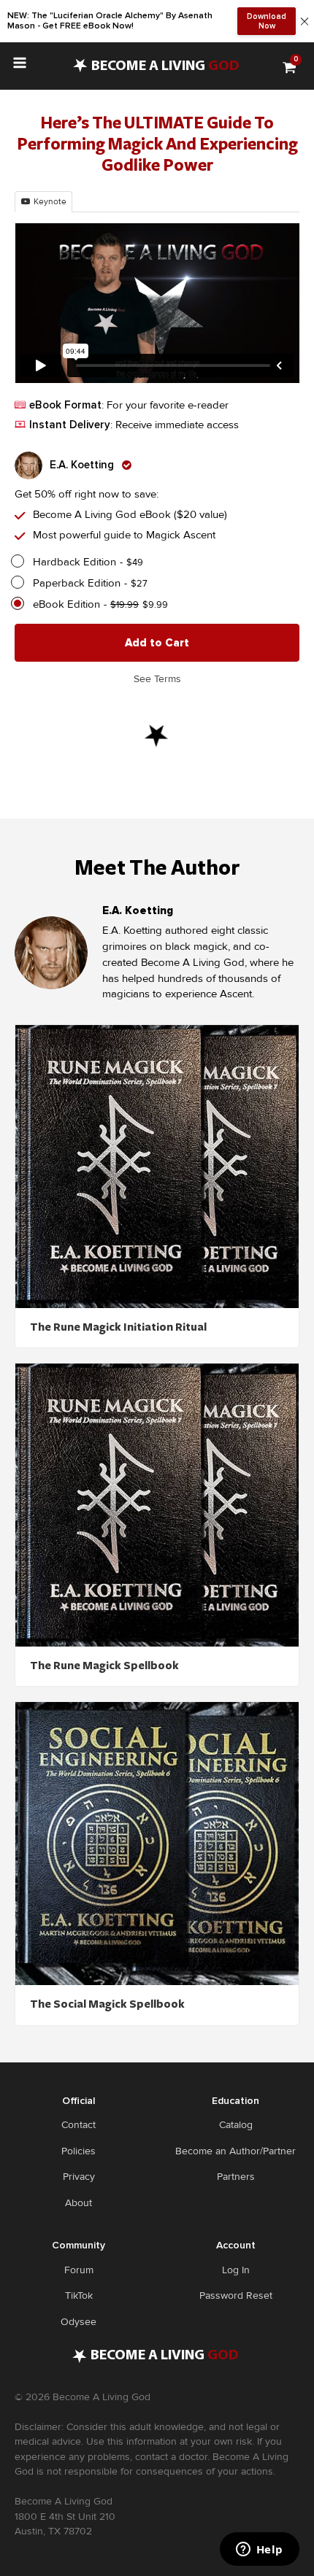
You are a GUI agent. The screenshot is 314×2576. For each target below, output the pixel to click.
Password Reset (236, 2295)
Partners (236, 2177)
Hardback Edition (74, 562)
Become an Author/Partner (235, 2151)
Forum (79, 2270)
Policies (78, 2151)
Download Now (267, 21)
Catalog (236, 2125)
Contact (78, 2125)
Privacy (79, 2177)
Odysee (78, 2322)
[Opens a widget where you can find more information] (259, 2550)
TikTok (79, 2295)
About (78, 2203)
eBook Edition (66, 604)
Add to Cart (157, 643)
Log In (236, 2270)
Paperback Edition (77, 583)
